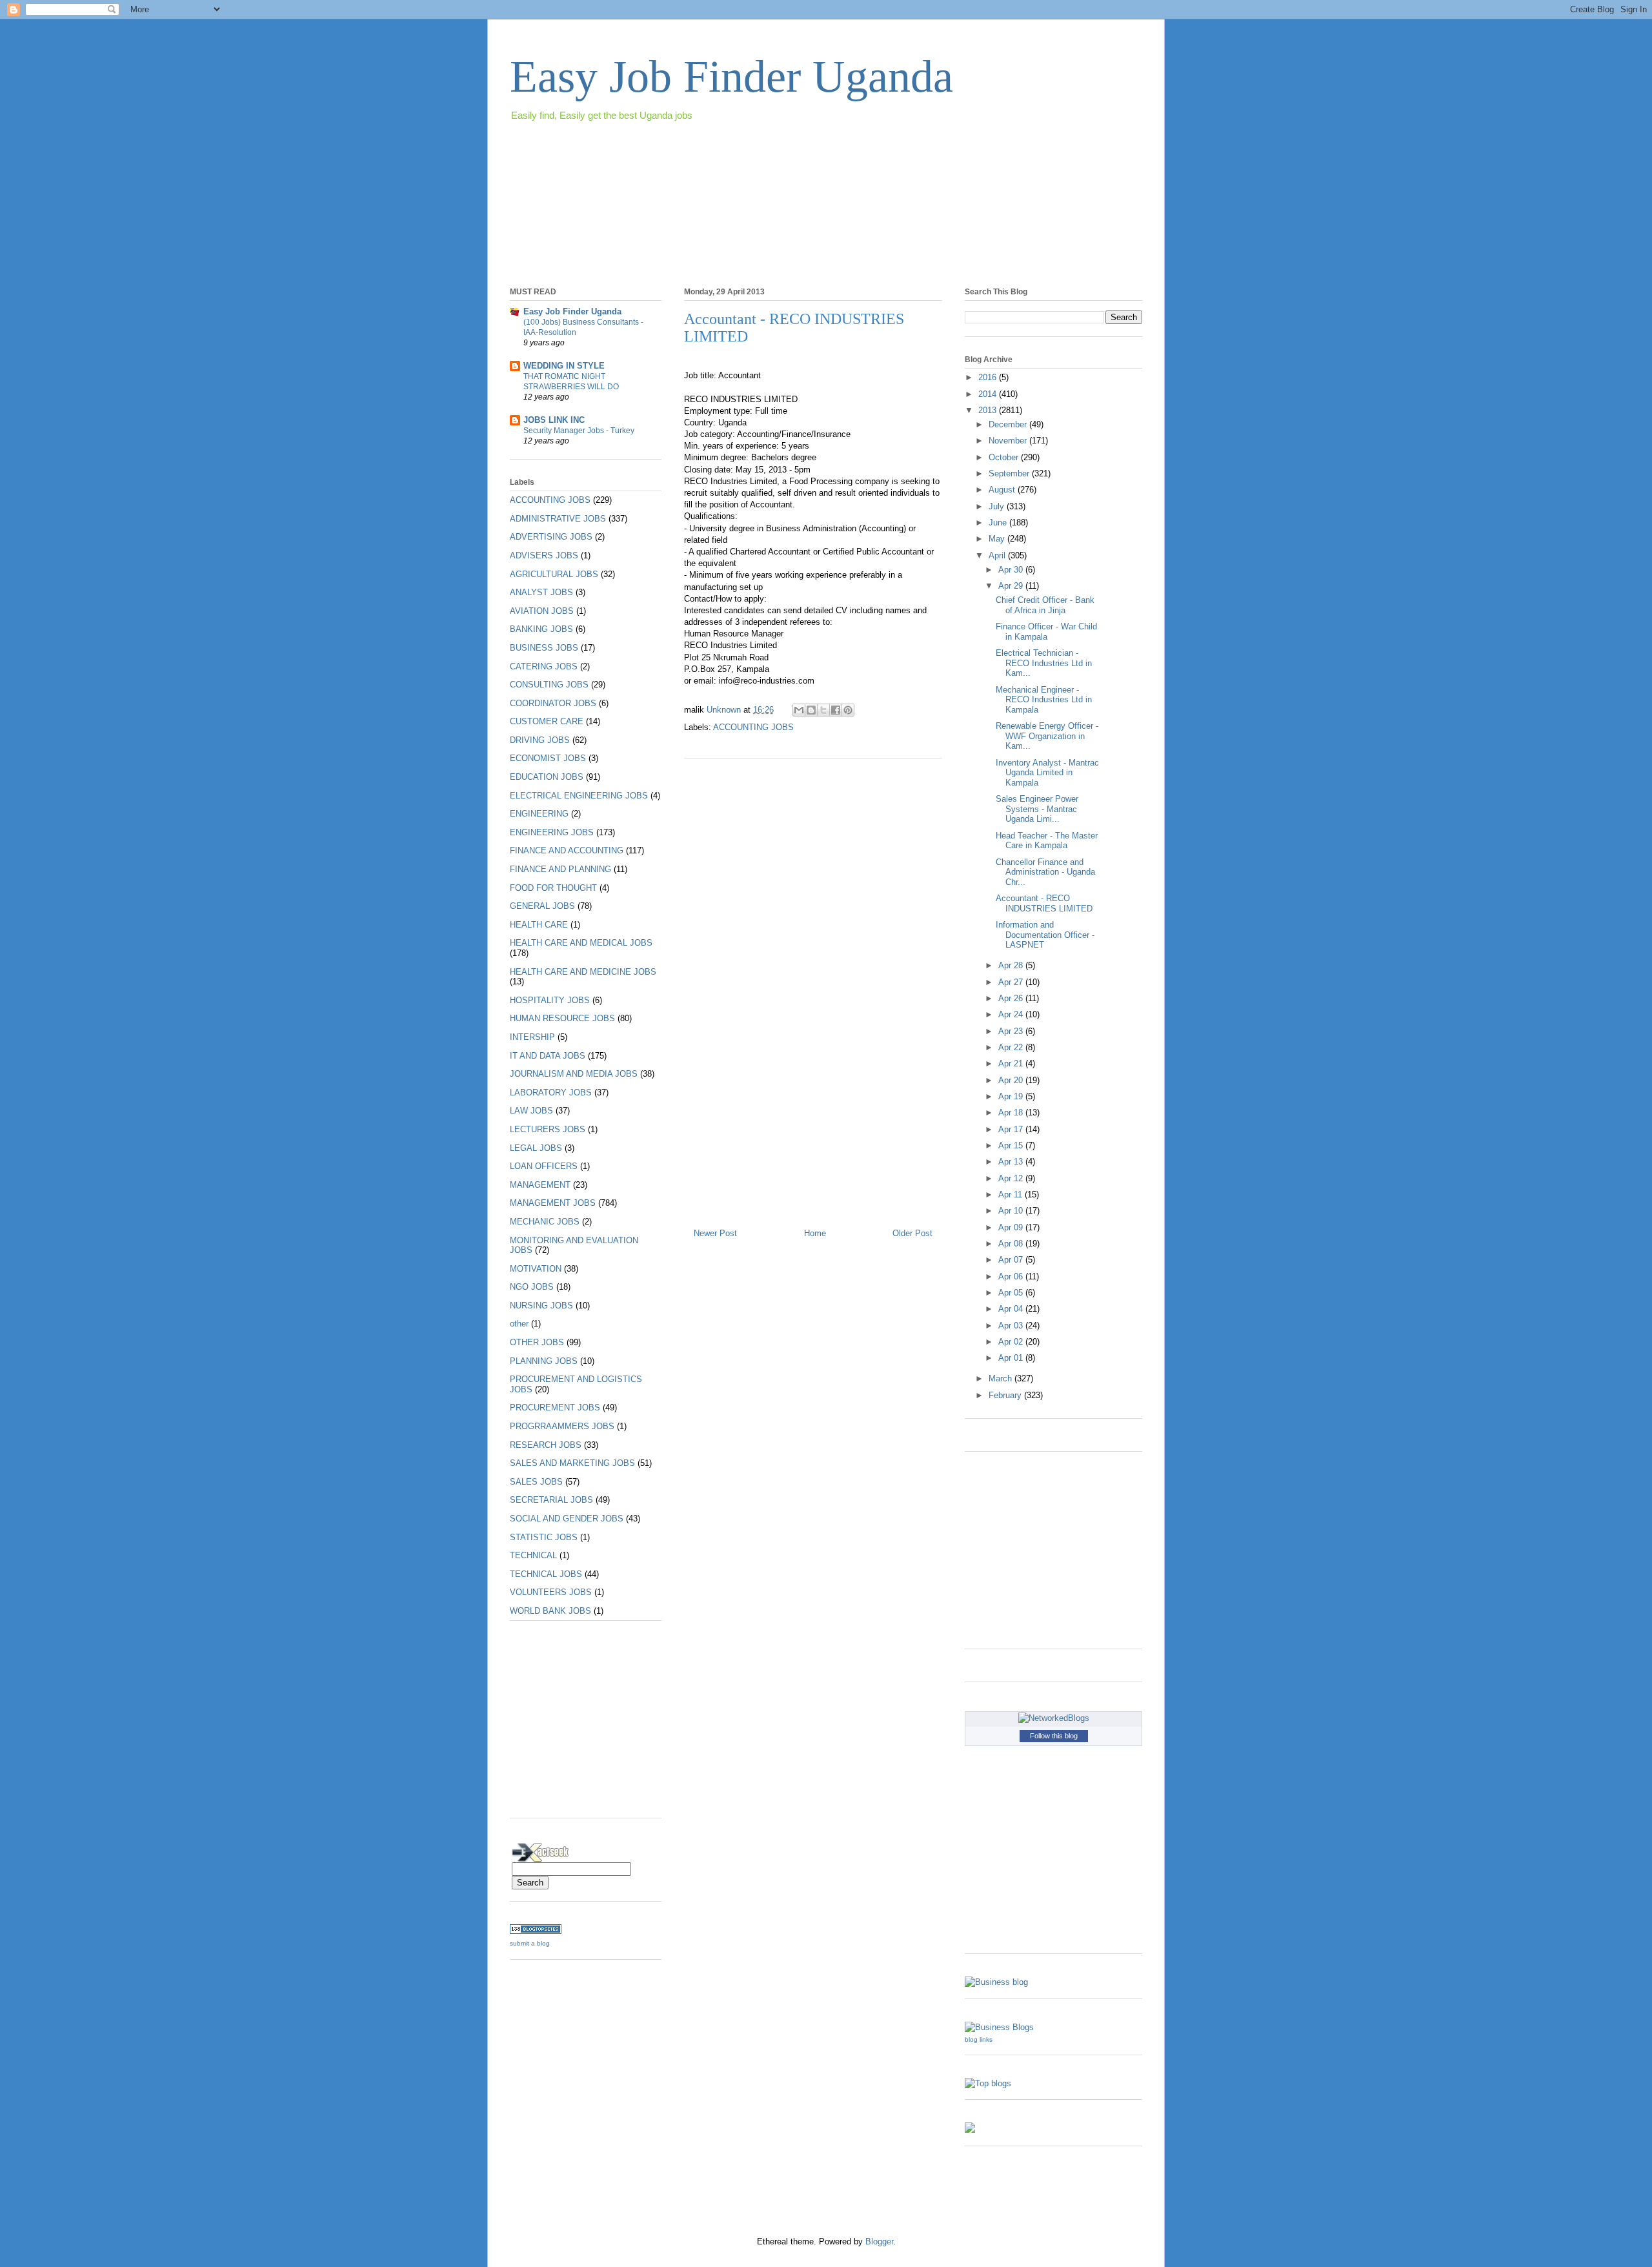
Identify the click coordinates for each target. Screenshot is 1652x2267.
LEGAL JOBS (536, 1148)
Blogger (879, 2242)
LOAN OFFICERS (544, 1166)
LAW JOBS (531, 1111)
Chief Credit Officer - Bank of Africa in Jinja (1045, 605)
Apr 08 (1012, 1244)
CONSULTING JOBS (549, 685)
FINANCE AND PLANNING (560, 869)
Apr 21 (1012, 1063)
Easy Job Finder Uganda (731, 76)
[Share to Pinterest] (848, 710)
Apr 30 (1012, 570)
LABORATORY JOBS (551, 1093)
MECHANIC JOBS (545, 1222)
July (998, 506)
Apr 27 (1012, 982)
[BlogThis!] (811, 710)
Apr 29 (1012, 586)
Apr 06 (1012, 1276)
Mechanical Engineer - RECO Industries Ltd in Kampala (1044, 700)
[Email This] (799, 710)
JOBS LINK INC (554, 420)
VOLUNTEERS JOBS (551, 1592)
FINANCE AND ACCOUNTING (567, 850)
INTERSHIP (532, 1037)
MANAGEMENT (540, 1185)
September (1010, 473)
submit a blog (530, 1943)
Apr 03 (1012, 1326)
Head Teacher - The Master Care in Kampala (1047, 841)
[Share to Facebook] (836, 710)
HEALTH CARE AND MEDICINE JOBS (583, 972)
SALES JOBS (536, 1482)
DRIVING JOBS (540, 740)
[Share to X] (823, 710)
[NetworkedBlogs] (1054, 1718)
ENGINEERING (539, 814)
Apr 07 (1012, 1260)
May (998, 539)
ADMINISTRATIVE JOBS (558, 519)
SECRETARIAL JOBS (551, 1500)
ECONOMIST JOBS (548, 758)
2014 (989, 394)
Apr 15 (1012, 1145)
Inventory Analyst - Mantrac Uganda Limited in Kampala (1047, 773)
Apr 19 (1012, 1096)
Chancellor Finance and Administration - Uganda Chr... (1045, 872)
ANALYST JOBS (541, 592)
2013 (989, 410)
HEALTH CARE (539, 925)
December (1009, 424)
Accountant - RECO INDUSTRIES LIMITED (1044, 903)
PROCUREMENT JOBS (555, 1408)
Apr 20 (1012, 1080)
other (519, 1324)
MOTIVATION (536, 1269)
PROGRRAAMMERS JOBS (562, 1426)
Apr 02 (1012, 1342)
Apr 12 (1012, 1178)
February (1006, 1395)
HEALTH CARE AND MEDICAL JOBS (581, 943)
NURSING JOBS (541, 1306)
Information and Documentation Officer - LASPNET (1045, 935)
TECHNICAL (533, 1555)
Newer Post (715, 1233)
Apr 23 (1012, 1031)
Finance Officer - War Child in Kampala (1046, 632)
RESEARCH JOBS (546, 1445)
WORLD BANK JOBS (550, 1611)
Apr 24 (1012, 1014)
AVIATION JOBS (542, 611)
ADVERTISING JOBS (551, 537)
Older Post (912, 1233)
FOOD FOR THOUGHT (553, 888)
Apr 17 (1012, 1129)
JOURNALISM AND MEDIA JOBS (574, 1074)
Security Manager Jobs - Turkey (579, 431)
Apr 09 (1012, 1227)
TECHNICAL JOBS (546, 1574)
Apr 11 (1012, 1194)
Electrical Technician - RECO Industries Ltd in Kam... (1044, 663)
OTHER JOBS (537, 1342)
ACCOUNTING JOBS (753, 727)
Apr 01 (1012, 1358)
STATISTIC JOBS (544, 1537)
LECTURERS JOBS (548, 1129)
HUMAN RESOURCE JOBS (562, 1018)
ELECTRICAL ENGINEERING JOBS (579, 796)
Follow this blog (1054, 1736)
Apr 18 (1012, 1113)
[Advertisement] (745, 160)
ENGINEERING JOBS (552, 832)
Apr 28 (1012, 965)
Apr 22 (1012, 1047)
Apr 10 (1012, 1211)
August (1003, 490)
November (1009, 441)
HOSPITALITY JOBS (550, 1000)
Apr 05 (1012, 1293)
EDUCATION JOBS (547, 777)
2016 (989, 377)
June (999, 523)
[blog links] (999, 2027)
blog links (979, 2039)
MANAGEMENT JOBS (553, 1203)
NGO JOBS (532, 1287)
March (1002, 1378)
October (1005, 457)
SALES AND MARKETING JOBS (572, 1463)
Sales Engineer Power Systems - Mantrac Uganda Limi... (1037, 809)
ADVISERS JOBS (544, 555)
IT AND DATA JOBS (548, 1056)
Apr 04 (1012, 1309)
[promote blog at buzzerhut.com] (970, 2130)
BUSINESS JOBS (544, 648)
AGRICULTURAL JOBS (554, 574)
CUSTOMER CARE (547, 721)
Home (815, 1233)
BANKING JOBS (541, 629)
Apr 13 (1012, 1162)
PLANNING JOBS (544, 1361)
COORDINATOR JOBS (553, 703)
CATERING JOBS (544, 666)
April (998, 555)
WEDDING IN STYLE (564, 366)
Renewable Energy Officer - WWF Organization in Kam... (1047, 736)
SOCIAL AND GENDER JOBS (567, 1519)
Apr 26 (1012, 998)
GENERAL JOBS (542, 906)
